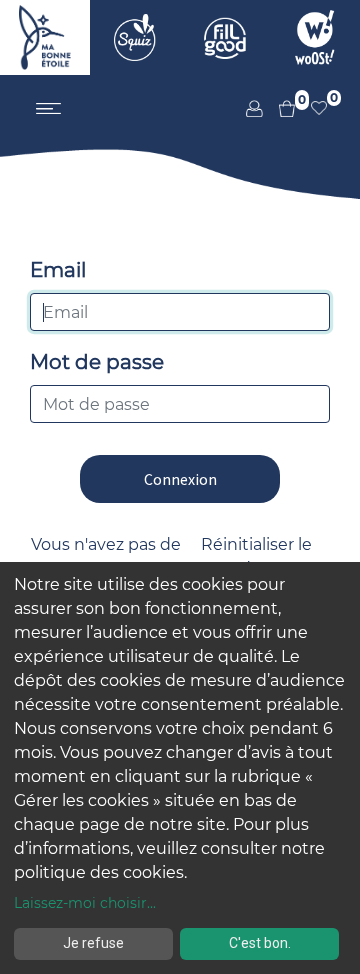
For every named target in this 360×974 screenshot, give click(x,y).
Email (58, 270)
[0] (279, 108)
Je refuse (93, 943)
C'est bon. (260, 943)
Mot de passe (97, 362)
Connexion (180, 479)
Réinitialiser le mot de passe (256, 556)
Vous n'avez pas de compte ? (106, 556)
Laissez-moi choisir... (85, 903)
